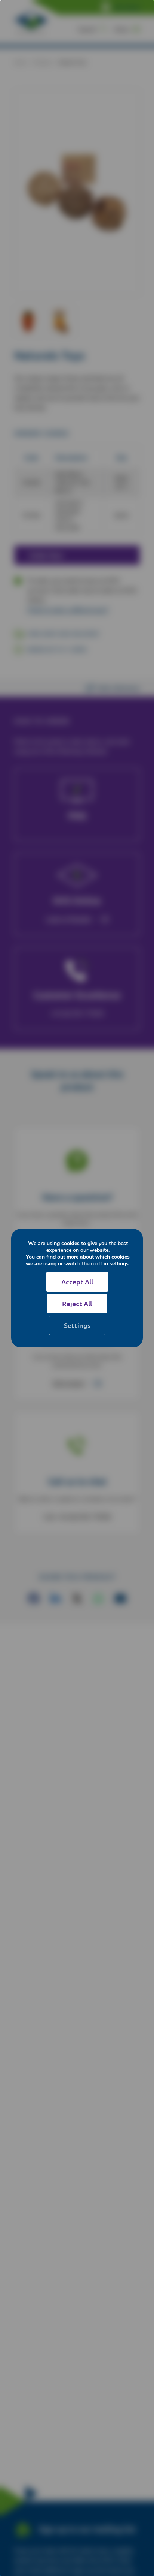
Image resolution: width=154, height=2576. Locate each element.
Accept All (77, 1282)
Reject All (77, 1303)
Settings (77, 1325)
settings (119, 1264)
